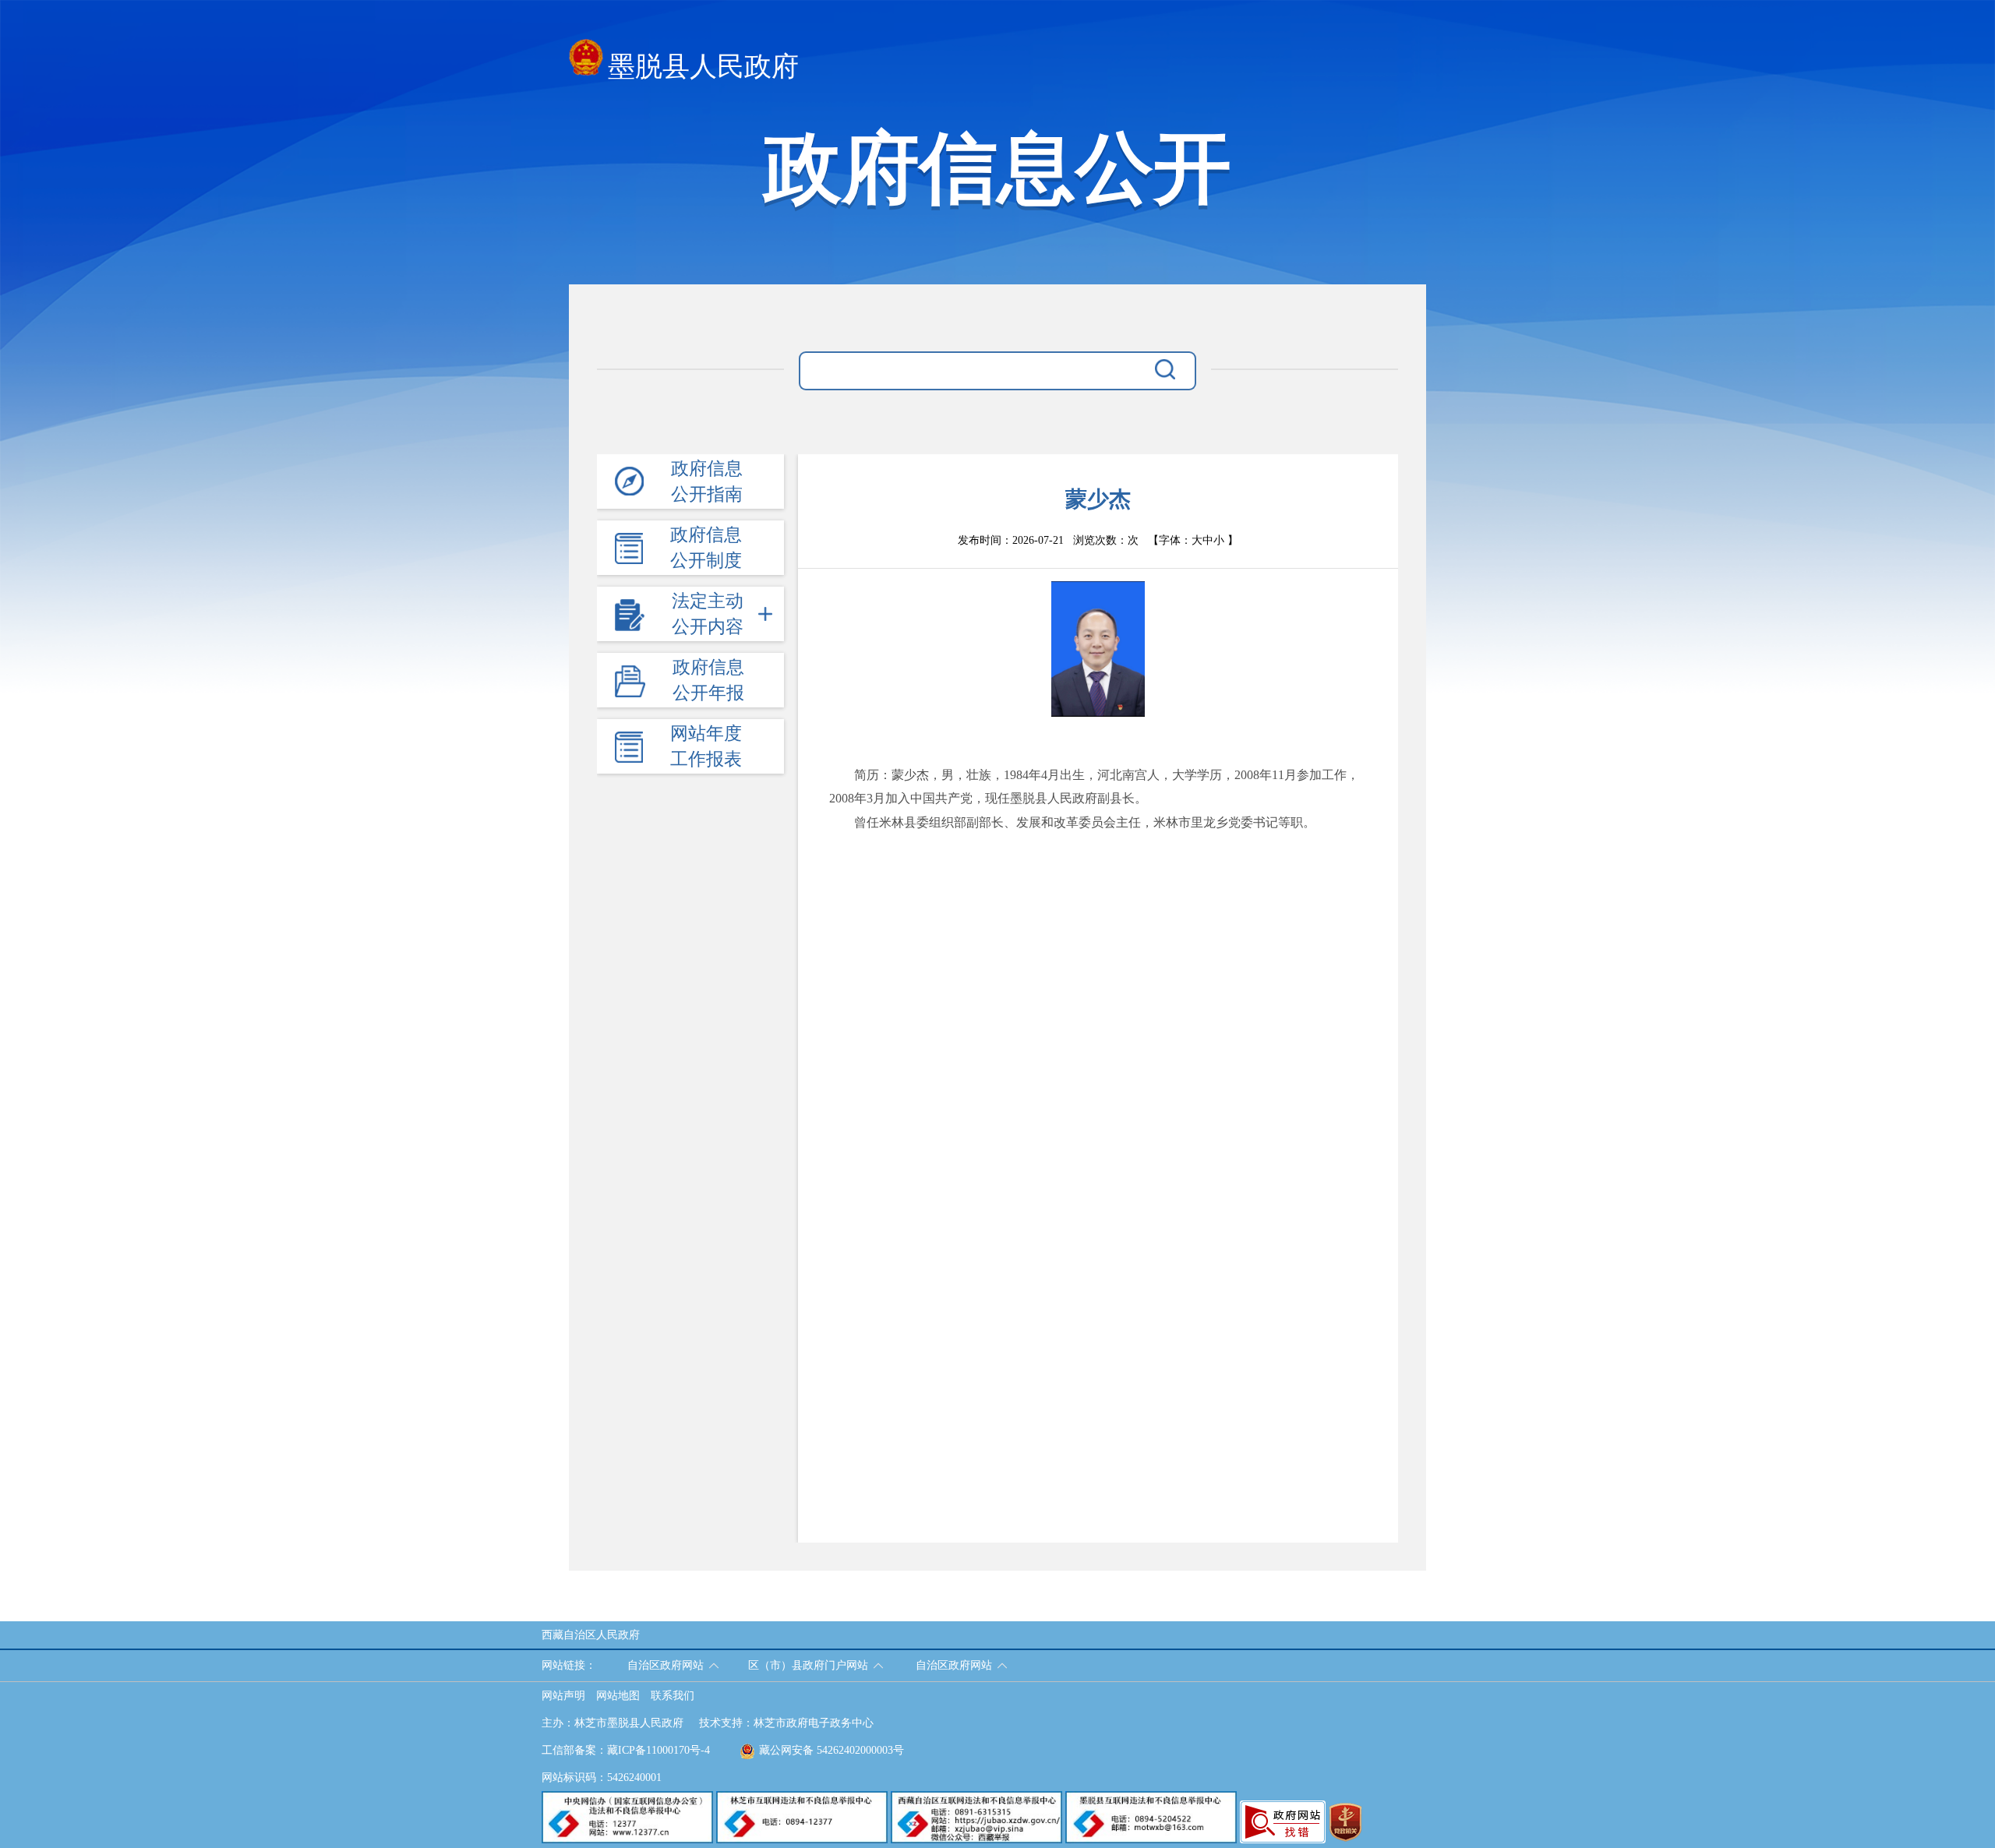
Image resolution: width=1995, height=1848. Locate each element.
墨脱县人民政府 (703, 67)
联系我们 (673, 1696)
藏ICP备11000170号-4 (659, 1750)
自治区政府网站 (666, 1665)
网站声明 (563, 1696)
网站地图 (618, 1696)
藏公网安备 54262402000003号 (832, 1750)
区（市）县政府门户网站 (808, 1665)
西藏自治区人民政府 (591, 1635)
